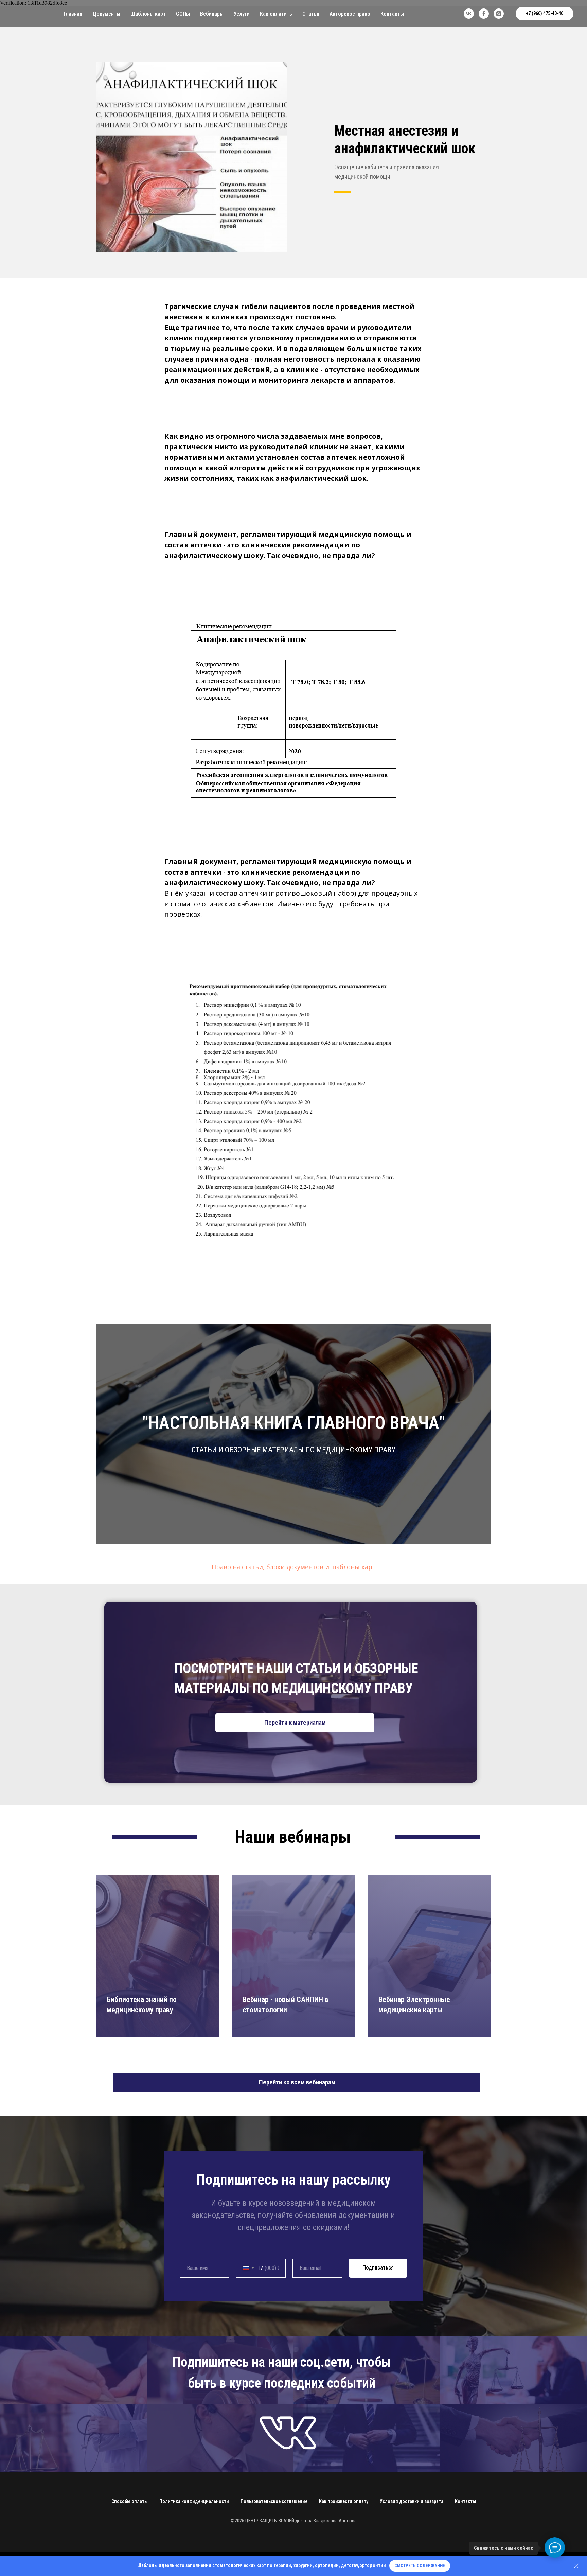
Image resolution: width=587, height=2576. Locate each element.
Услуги (242, 14)
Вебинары (212, 14)
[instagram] (499, 14)
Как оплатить (276, 14)
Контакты (392, 14)
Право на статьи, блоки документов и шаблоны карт (294, 1567)
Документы (106, 14)
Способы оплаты (130, 2501)
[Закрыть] (576, 2566)
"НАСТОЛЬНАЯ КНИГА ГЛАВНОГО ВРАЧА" (294, 1423)
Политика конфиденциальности (194, 2501)
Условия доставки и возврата (412, 2501)
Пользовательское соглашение (274, 2501)
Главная (73, 14)
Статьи (311, 14)
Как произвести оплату (344, 2501)
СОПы (183, 14)
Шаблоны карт (148, 14)
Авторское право (350, 14)
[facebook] (484, 14)
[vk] (469, 14)
